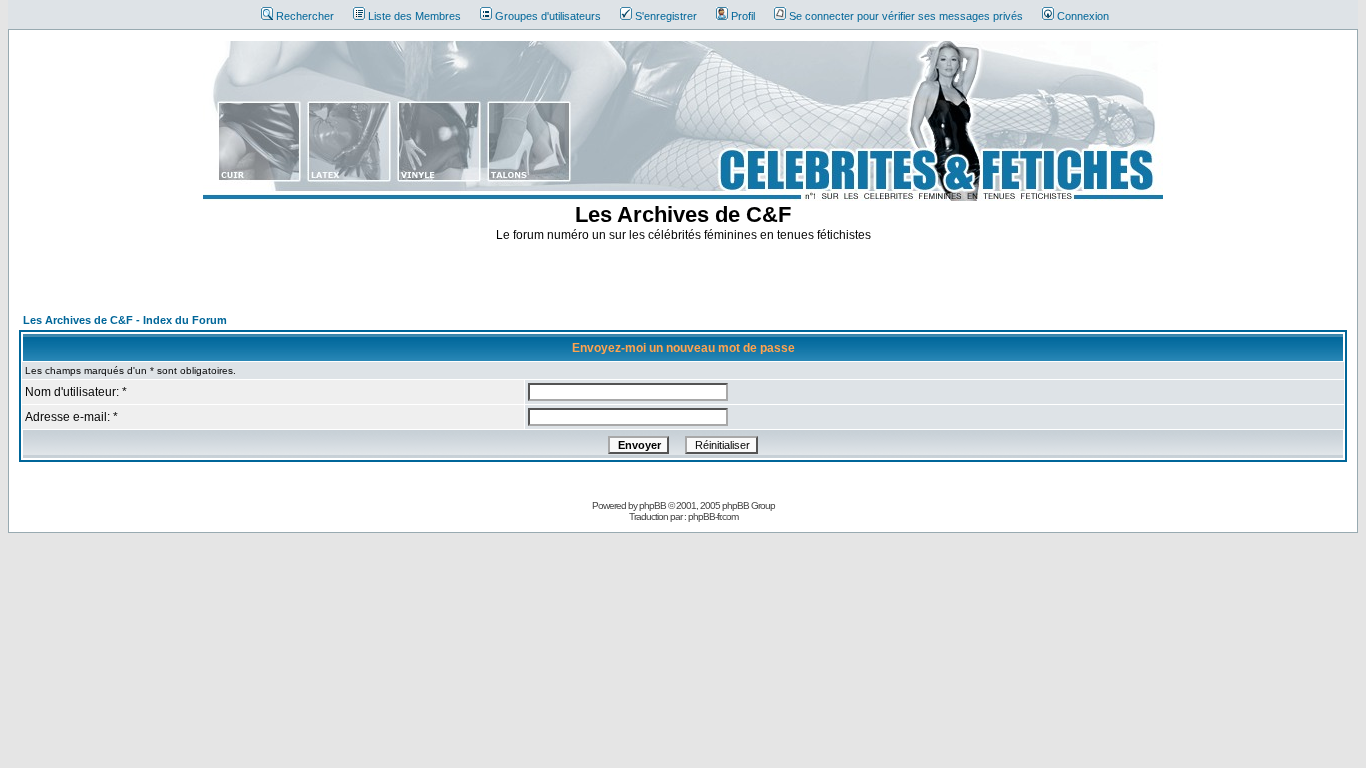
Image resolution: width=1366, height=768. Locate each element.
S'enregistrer (666, 16)
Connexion (1083, 16)
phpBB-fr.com (713, 516)
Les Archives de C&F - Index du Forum (125, 320)
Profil (743, 16)
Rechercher (305, 16)
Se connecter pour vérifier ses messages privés (906, 16)
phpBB (652, 505)
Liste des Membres (414, 16)
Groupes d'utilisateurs (548, 16)
